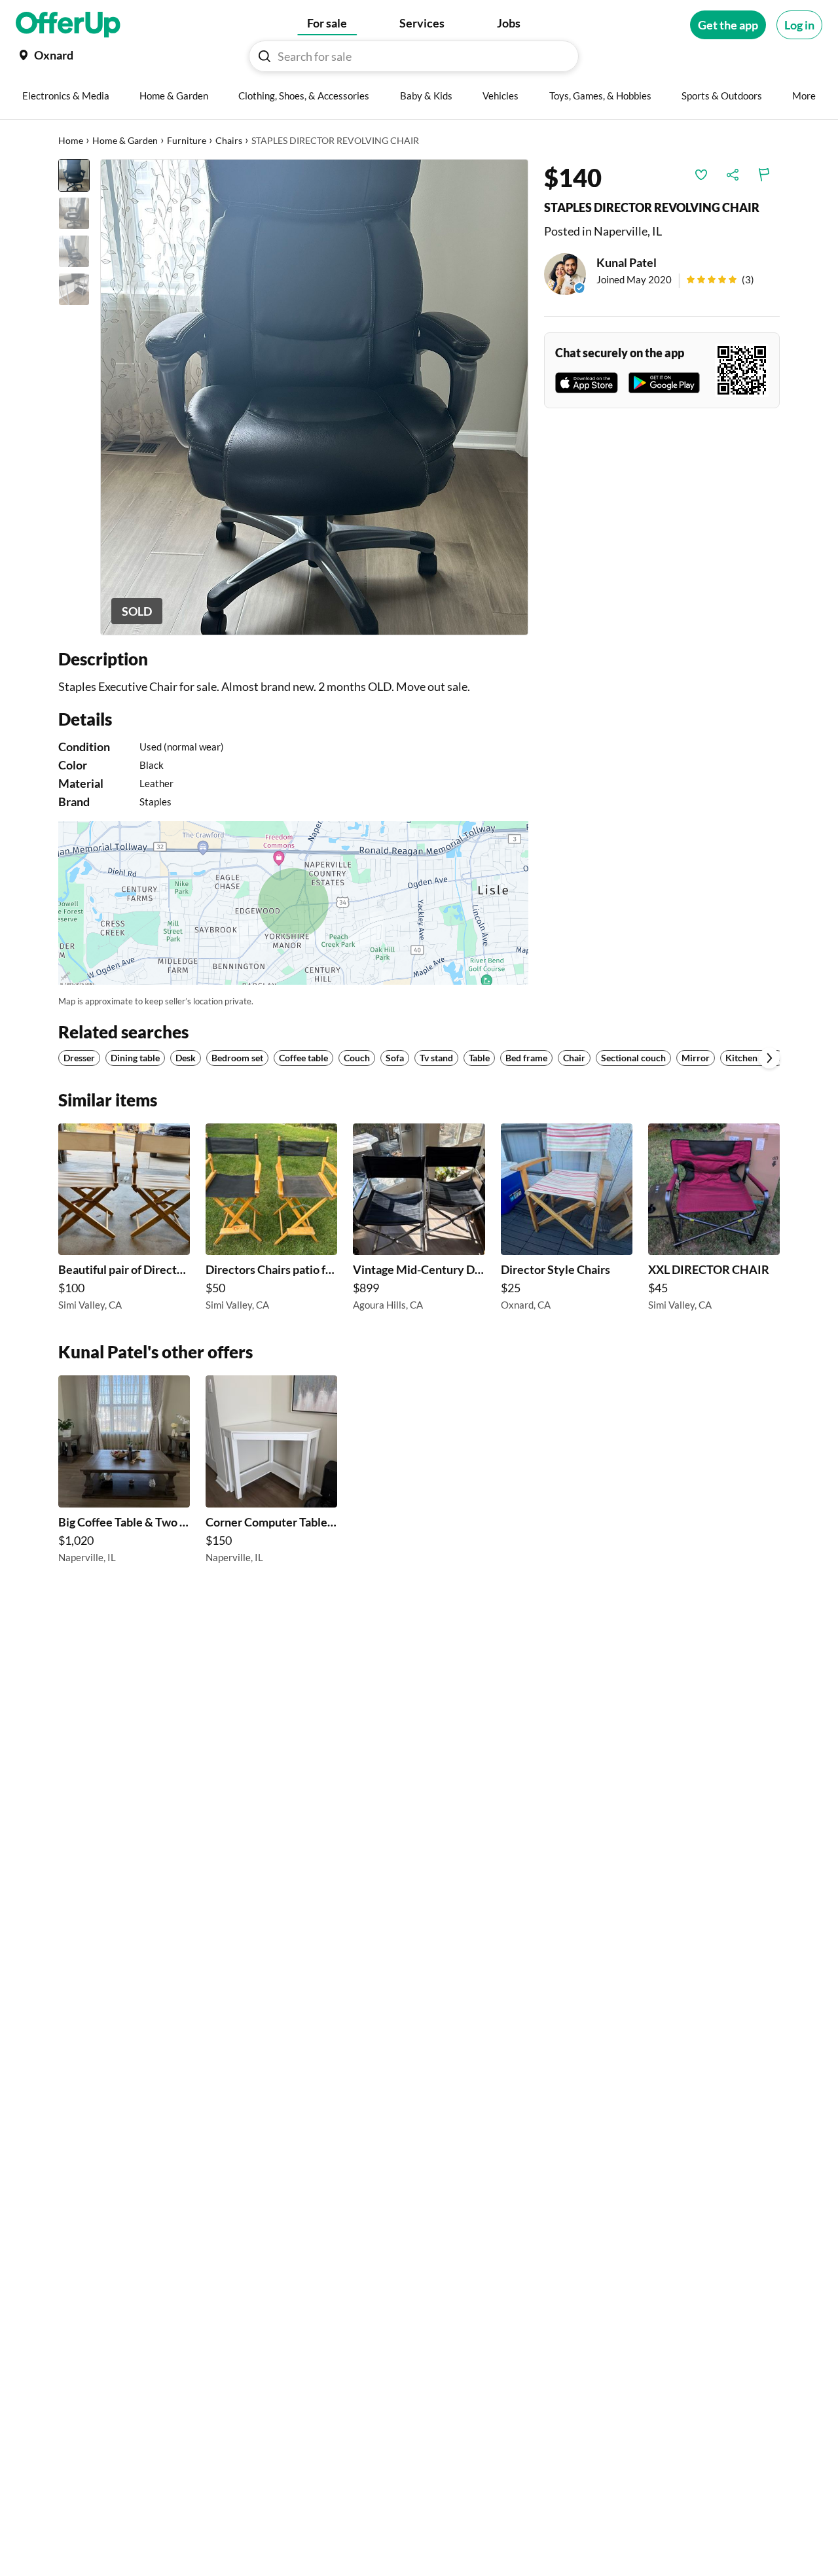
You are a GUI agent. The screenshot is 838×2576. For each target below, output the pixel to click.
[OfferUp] (68, 25)
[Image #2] (74, 213)
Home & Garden (125, 140)
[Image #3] (74, 251)
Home (71, 140)
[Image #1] (74, 175)
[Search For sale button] (264, 56)
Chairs (229, 140)
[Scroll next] (769, 1058)
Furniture (187, 140)
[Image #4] (74, 289)
